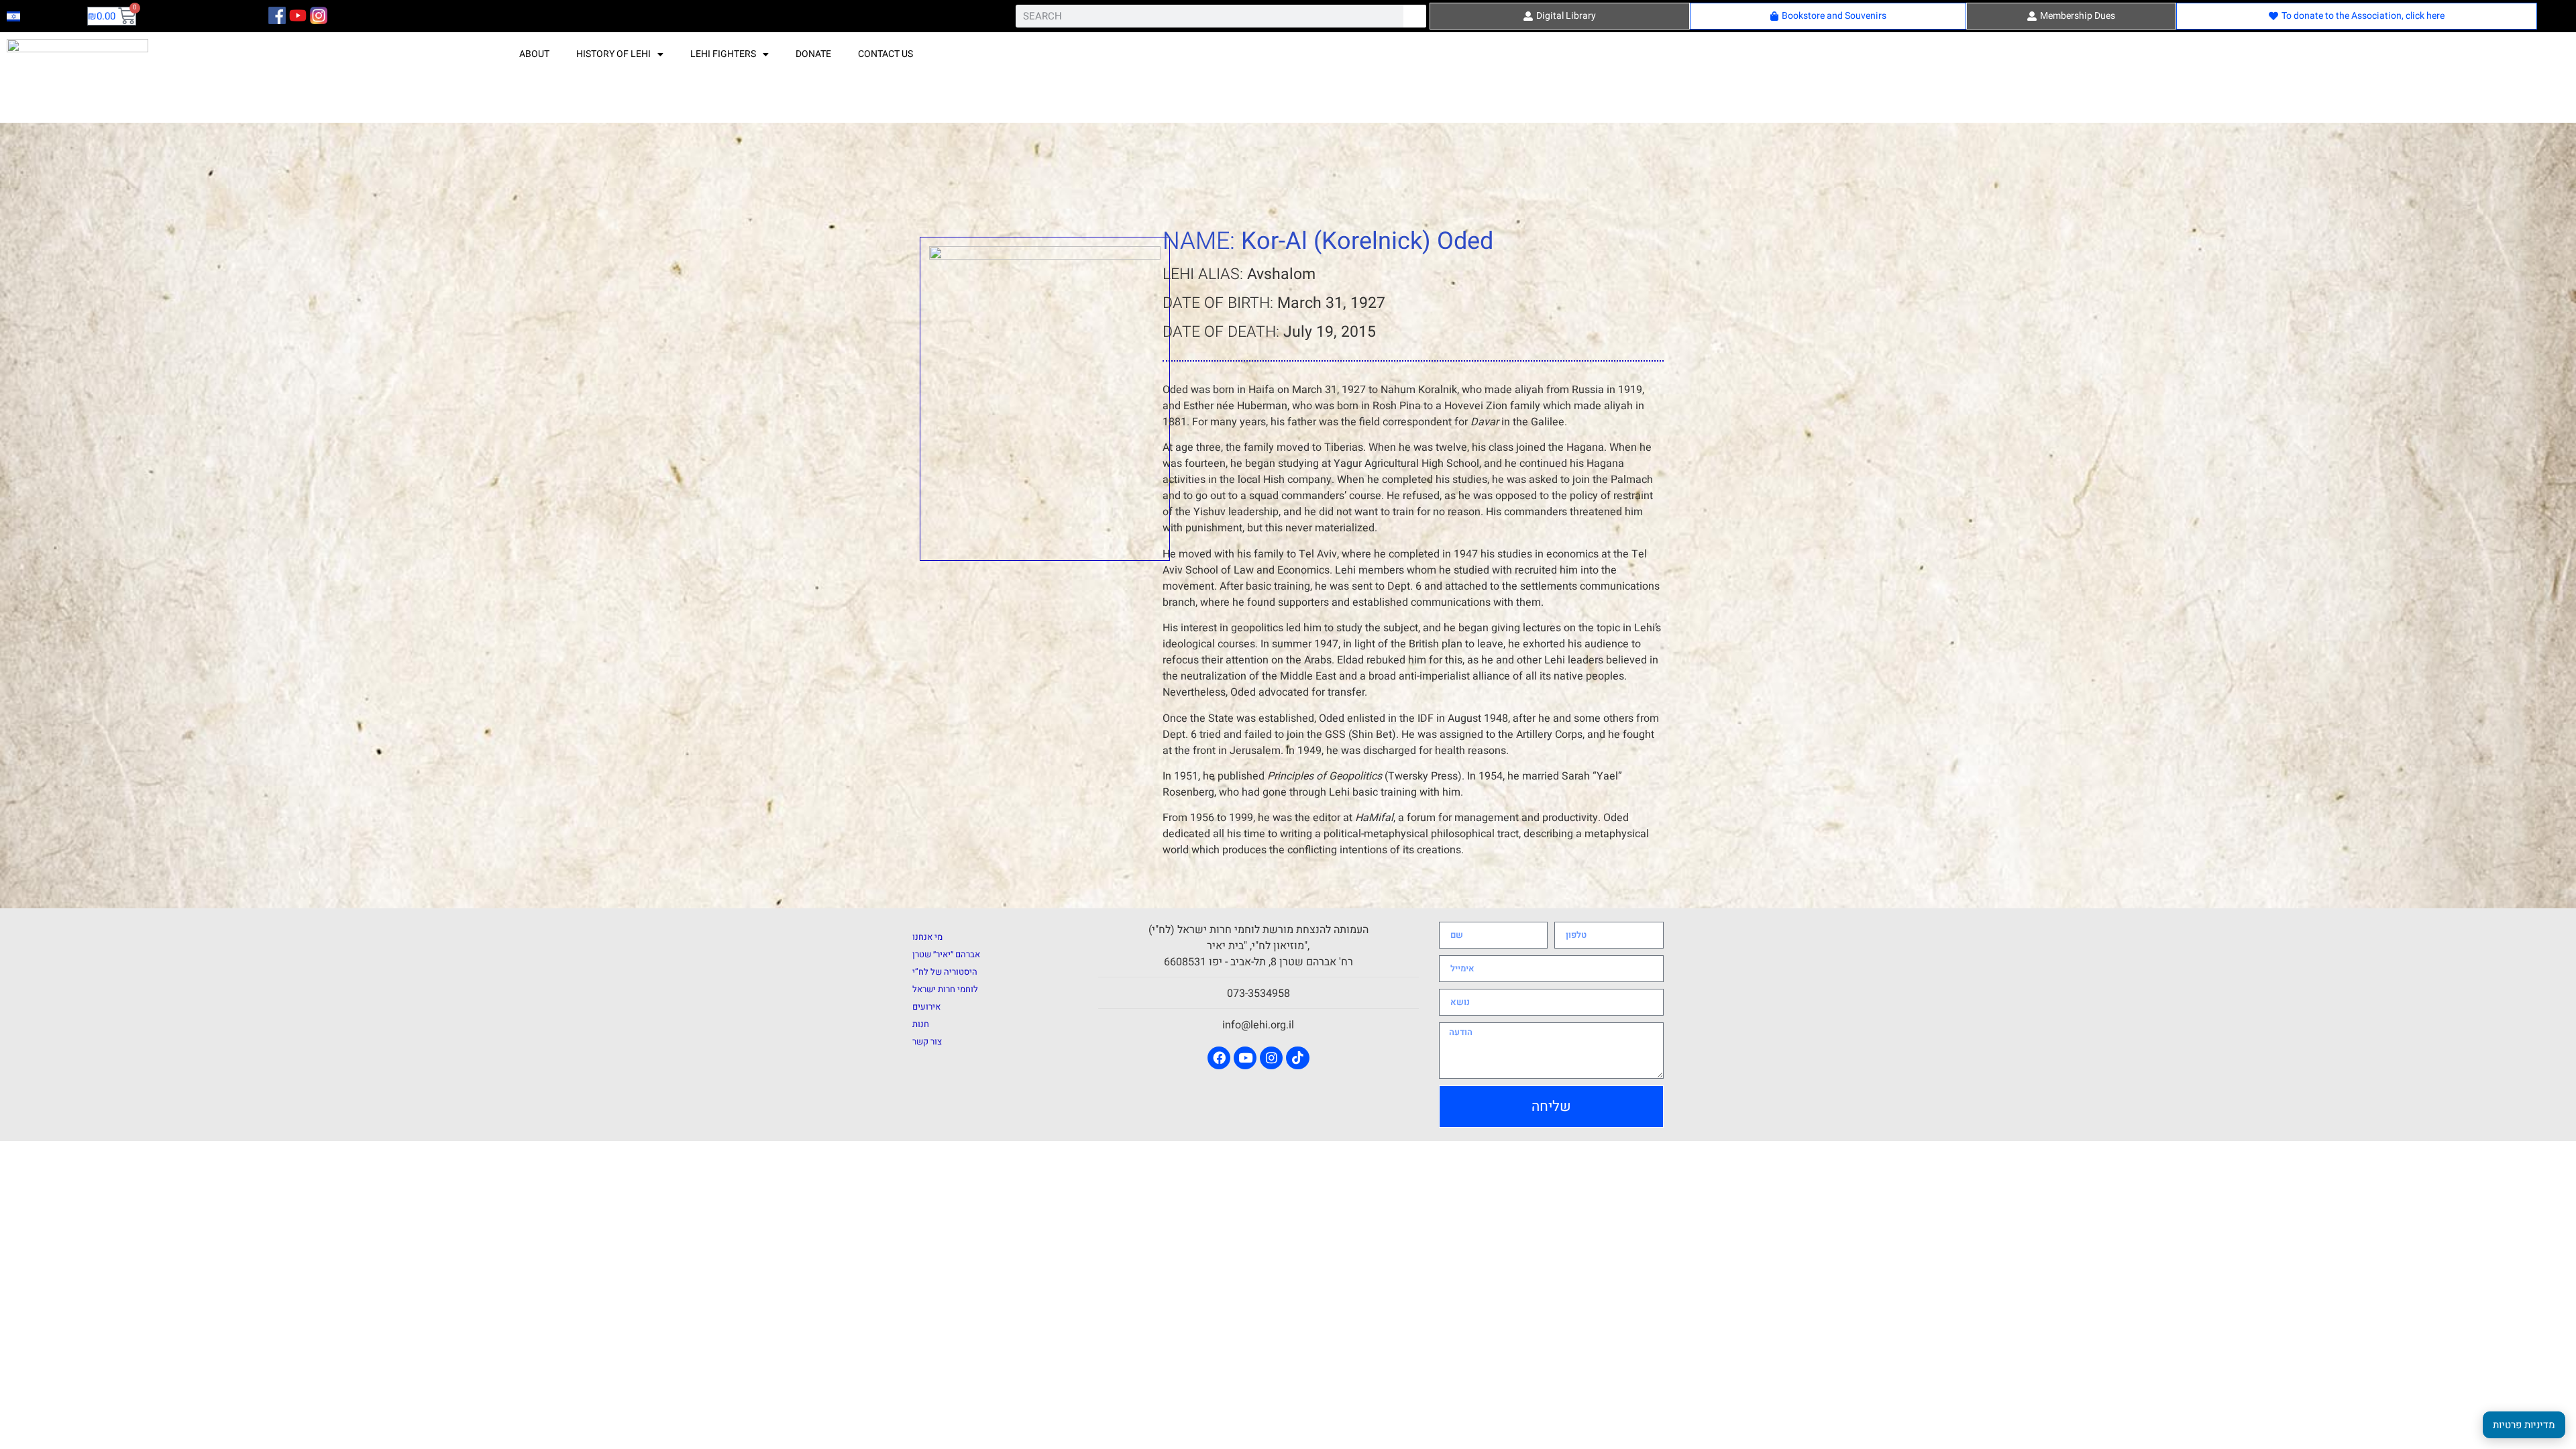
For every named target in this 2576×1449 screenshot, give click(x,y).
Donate (813, 54)
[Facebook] (1219, 1058)
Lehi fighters (723, 54)
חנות (921, 1024)
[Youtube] (1245, 1058)
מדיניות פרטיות (2524, 1425)
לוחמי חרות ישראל (945, 989)
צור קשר (927, 1041)
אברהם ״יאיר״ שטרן (946, 954)
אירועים (926, 1007)
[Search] (1415, 16)
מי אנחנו (927, 937)
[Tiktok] (1297, 1058)
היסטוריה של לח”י (945, 972)
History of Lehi (613, 54)
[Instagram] (1271, 1058)
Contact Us (885, 54)
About (534, 54)
